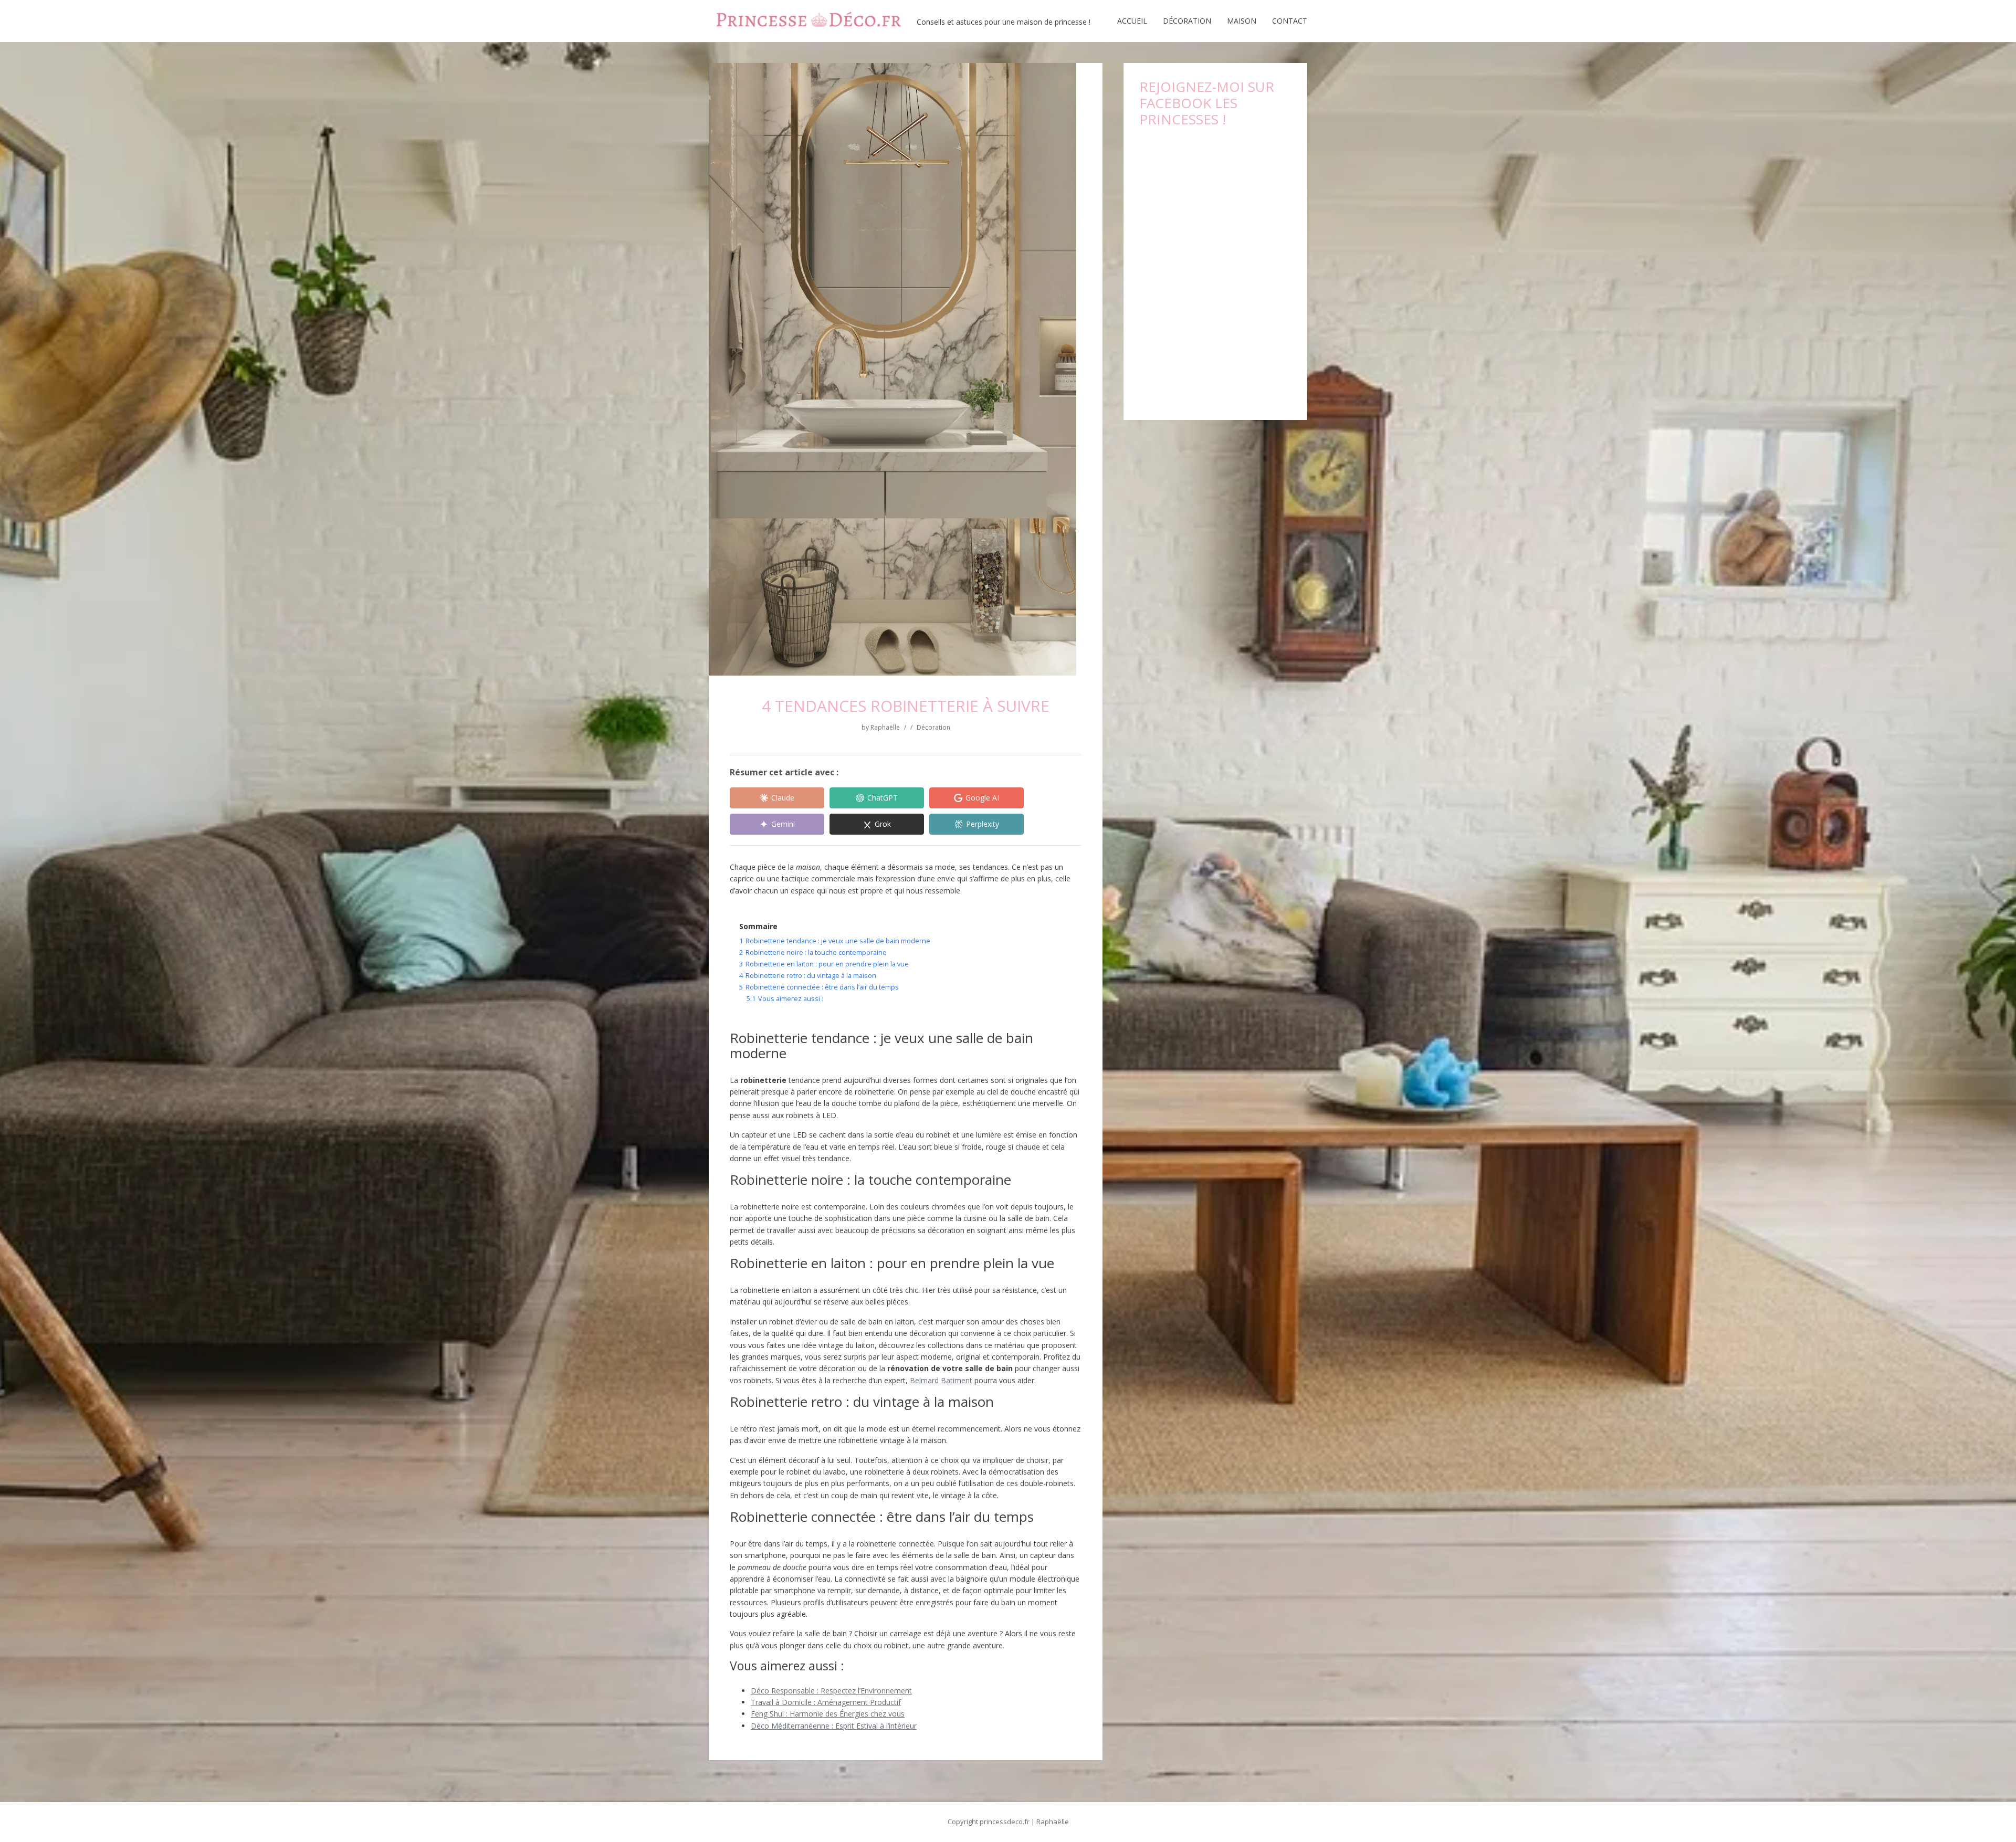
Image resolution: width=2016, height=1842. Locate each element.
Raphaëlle (885, 727)
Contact (1290, 21)
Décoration (1187, 21)
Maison (1242, 21)
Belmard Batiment (941, 1380)
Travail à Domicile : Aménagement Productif (826, 1702)
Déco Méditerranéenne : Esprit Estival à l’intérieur (834, 1726)
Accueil (1132, 21)
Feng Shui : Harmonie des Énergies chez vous (828, 1714)
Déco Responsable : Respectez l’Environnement (831, 1691)
